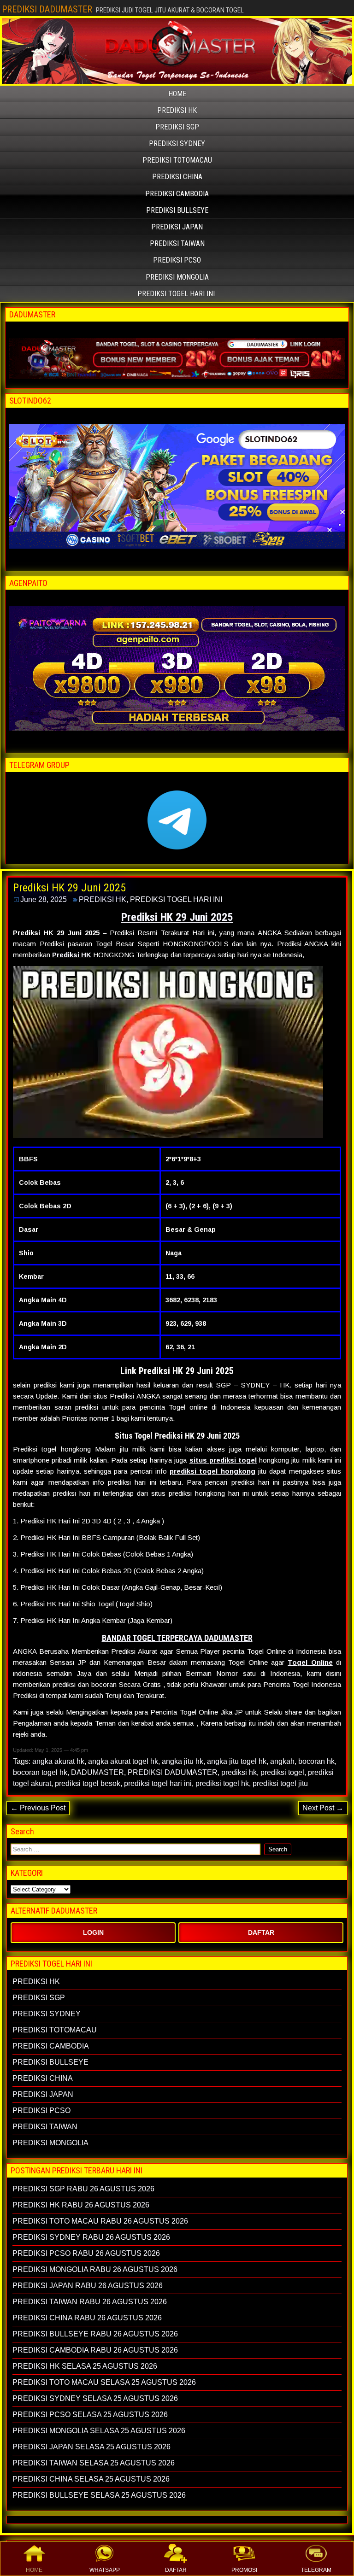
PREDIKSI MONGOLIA (177, 277)
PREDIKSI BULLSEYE (177, 210)
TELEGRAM (316, 2570)
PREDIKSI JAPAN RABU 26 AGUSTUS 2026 (88, 2286)
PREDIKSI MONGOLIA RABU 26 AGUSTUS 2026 (95, 2269)
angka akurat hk (58, 1761)
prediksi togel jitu (280, 1783)
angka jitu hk (183, 1761)
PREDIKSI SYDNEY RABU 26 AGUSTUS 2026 (91, 2237)
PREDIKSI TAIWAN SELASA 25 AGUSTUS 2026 (94, 2463)
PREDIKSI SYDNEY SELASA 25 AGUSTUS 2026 (95, 2398)
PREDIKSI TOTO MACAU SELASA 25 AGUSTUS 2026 (104, 2382)
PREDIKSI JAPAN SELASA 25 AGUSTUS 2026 (91, 2447)
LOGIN (93, 1932)
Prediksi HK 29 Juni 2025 (69, 888)
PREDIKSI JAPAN (177, 227)
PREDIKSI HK (177, 110)
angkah (282, 1761)
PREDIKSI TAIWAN (177, 243)
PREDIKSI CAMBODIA (177, 194)
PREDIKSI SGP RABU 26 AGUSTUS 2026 (83, 2189)
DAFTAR (176, 2570)
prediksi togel (282, 1772)
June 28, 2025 (44, 899)
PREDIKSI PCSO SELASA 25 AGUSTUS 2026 (90, 2415)
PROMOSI (244, 2570)
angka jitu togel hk (237, 1761)
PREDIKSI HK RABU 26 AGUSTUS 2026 (81, 2205)
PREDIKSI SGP (177, 127)
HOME (34, 2570)
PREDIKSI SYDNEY (177, 143)
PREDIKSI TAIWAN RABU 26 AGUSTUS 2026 (90, 2302)
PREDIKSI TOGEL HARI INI (176, 294)
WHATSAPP (105, 2570)
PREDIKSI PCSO (177, 260)
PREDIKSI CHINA (177, 177)
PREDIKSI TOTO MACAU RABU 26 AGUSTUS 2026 (100, 2221)
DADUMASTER (97, 1772)
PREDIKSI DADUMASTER (47, 9)
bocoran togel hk (40, 1772)
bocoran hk (316, 1761)
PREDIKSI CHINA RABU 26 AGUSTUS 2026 (87, 2318)
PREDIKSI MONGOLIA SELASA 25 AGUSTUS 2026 (99, 2431)
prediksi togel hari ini (158, 1783)
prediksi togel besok (88, 1783)
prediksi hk (239, 1772)
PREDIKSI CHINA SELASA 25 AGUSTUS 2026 (91, 2479)
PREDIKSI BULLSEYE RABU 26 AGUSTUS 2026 (95, 2334)
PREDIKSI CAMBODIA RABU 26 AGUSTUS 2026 (95, 2350)
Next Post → (323, 1808)
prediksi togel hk (222, 1783)
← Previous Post (38, 1808)
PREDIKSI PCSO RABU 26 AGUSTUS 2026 (86, 2253)
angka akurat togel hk (123, 1761)
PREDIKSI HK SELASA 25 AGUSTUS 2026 (85, 2366)
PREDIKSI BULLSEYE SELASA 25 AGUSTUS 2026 (99, 2495)
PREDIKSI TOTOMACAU (177, 160)
